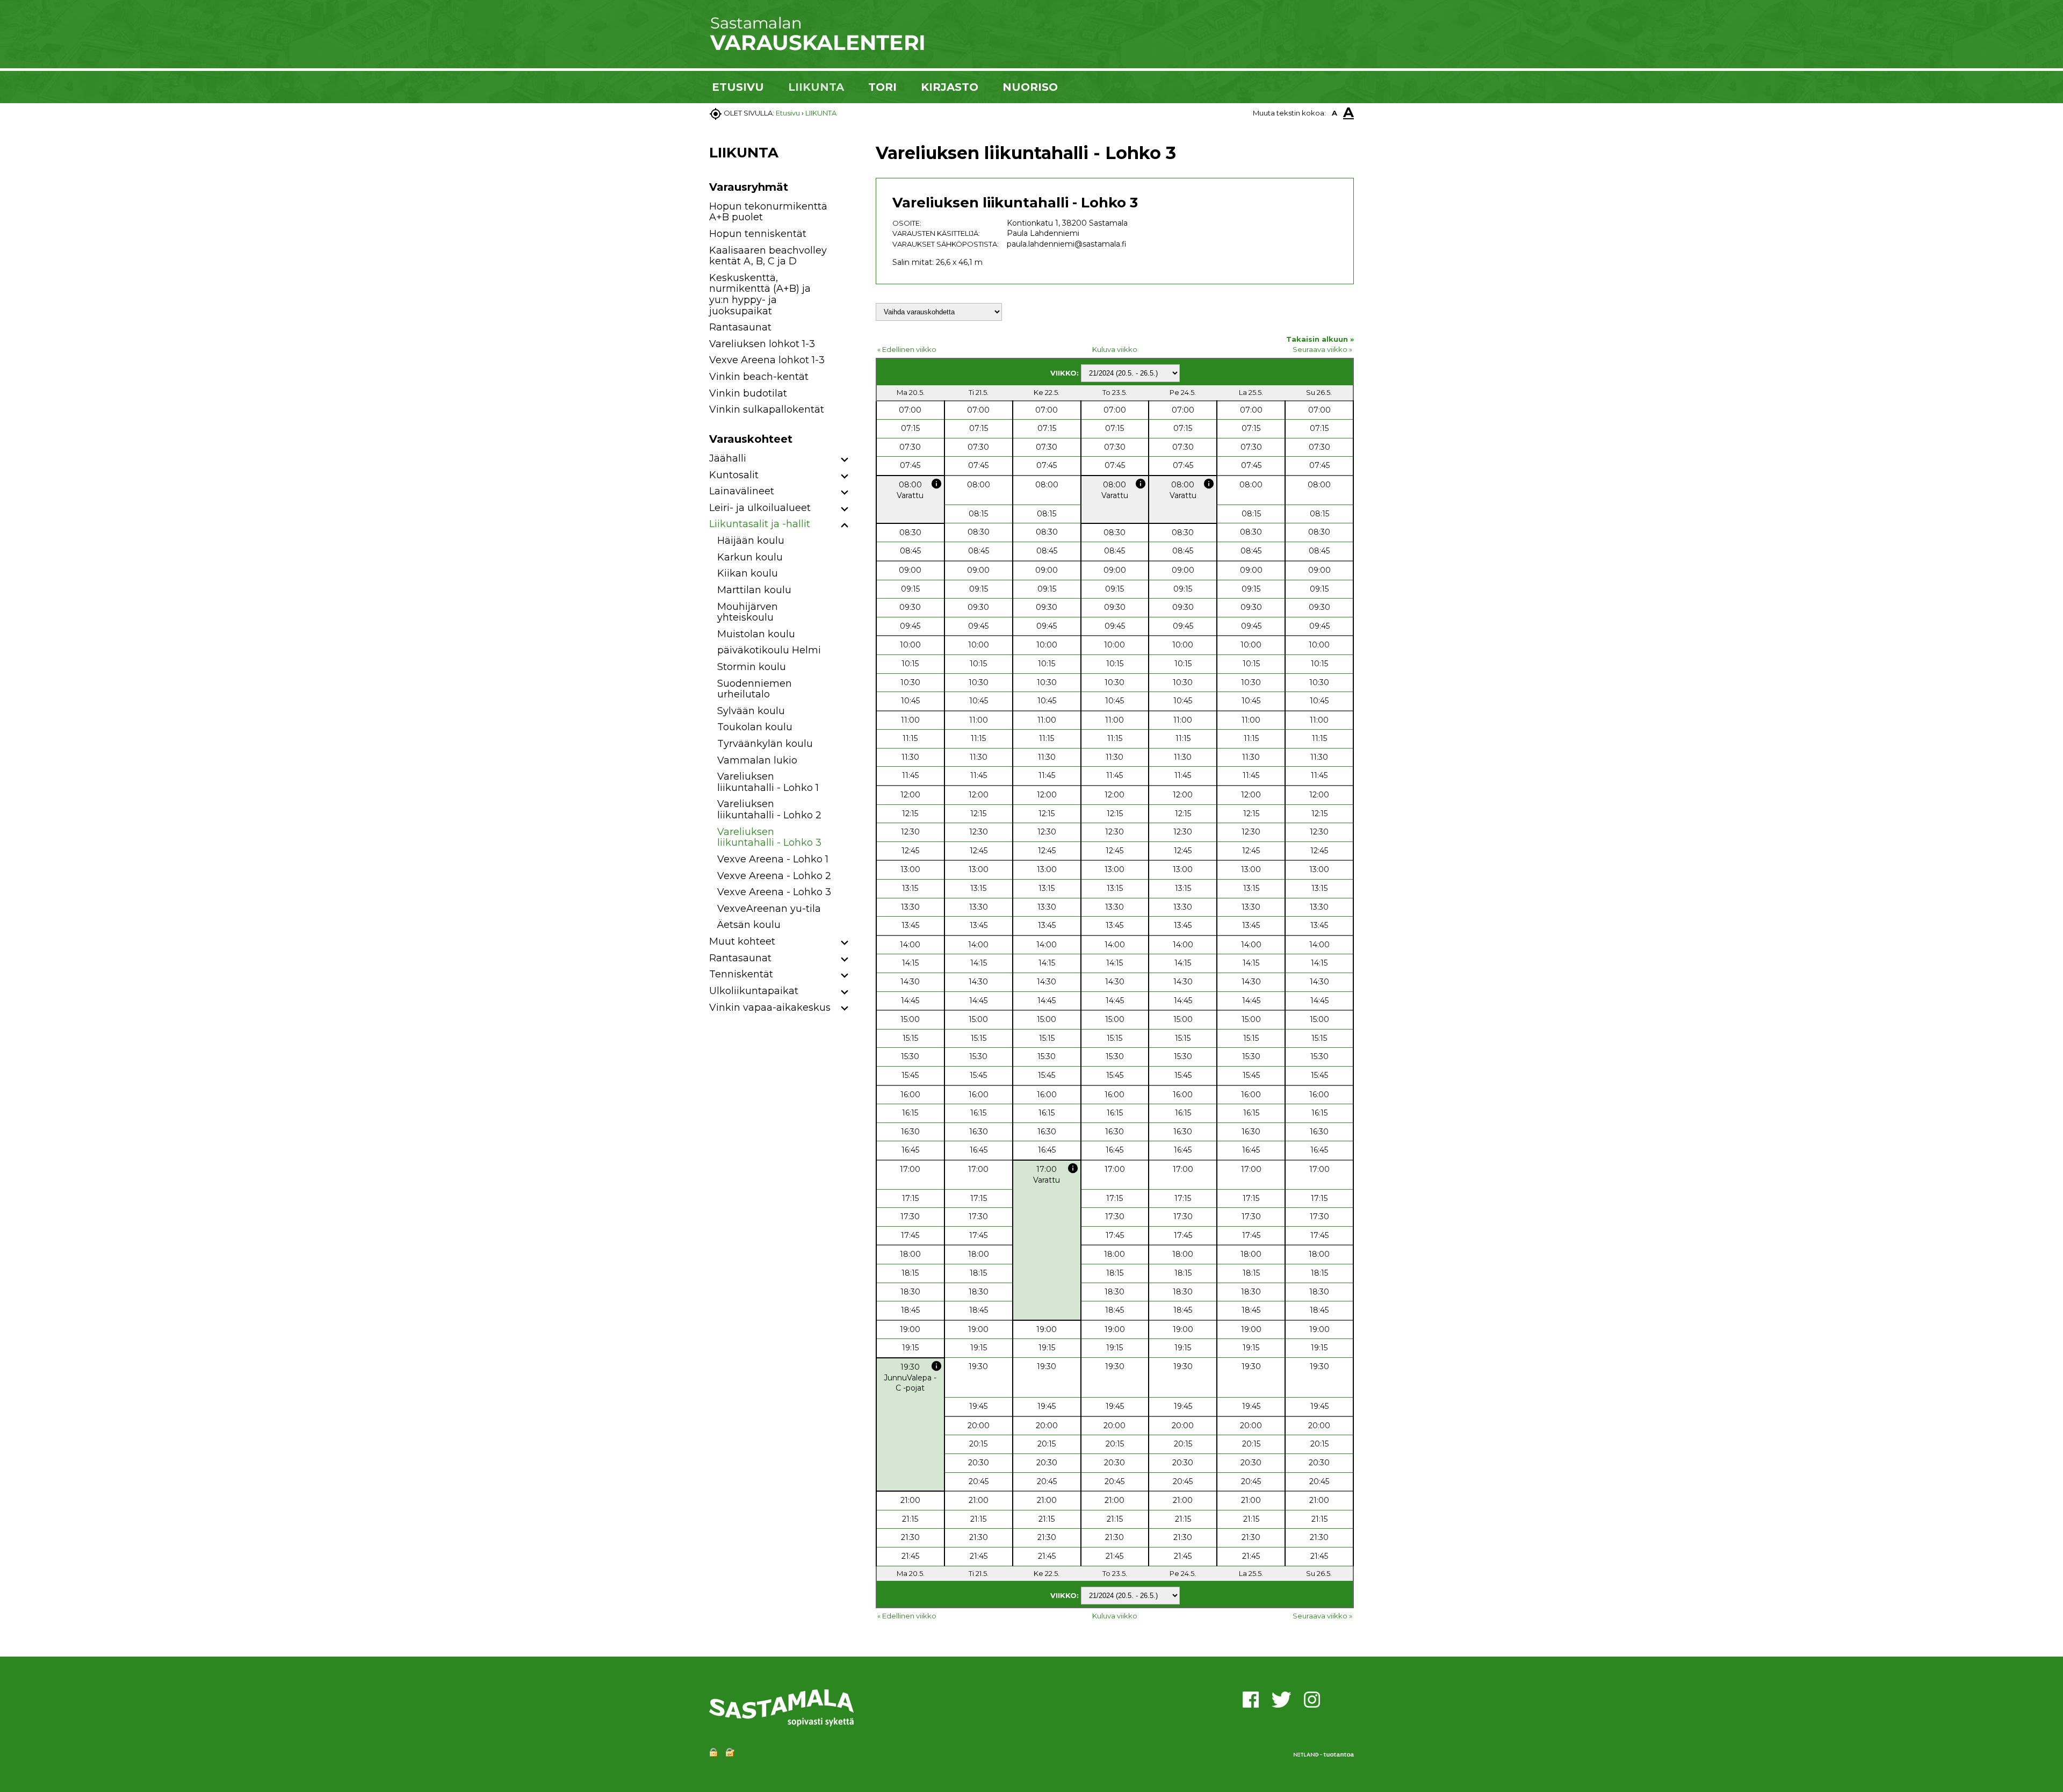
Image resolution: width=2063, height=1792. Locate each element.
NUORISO (1030, 87)
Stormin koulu (752, 667)
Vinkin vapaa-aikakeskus (770, 1007)
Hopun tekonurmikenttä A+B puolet (768, 212)
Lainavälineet (742, 491)
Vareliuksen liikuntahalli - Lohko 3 (769, 837)
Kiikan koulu (748, 573)
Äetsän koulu (749, 925)
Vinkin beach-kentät (759, 377)
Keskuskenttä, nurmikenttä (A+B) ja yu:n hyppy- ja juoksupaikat (760, 294)
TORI (882, 87)
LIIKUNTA (816, 87)
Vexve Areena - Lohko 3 (774, 892)
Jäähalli (728, 458)
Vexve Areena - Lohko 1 (773, 859)
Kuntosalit (734, 475)
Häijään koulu (751, 541)
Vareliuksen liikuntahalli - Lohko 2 (769, 809)
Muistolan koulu (756, 634)
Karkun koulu (750, 557)
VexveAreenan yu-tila (769, 909)
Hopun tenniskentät (758, 234)
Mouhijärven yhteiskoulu (748, 612)
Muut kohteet (742, 941)
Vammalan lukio (757, 760)
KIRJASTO (950, 87)
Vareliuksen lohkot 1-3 (762, 344)
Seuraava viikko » (1322, 349)
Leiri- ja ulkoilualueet (760, 508)
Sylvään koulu (751, 711)
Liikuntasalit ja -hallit (760, 524)
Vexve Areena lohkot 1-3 (767, 360)
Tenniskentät (741, 974)
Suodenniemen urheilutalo (755, 689)
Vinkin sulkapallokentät (767, 409)
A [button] (1335, 113)
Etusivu (788, 113)
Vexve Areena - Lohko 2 (774, 876)
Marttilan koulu (754, 590)
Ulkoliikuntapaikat (754, 991)
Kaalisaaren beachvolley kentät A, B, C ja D (768, 256)
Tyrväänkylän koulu (765, 744)
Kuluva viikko (1115, 349)
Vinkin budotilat (748, 393)
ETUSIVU (738, 87)
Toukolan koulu (755, 727)
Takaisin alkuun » (1320, 339)
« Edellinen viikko (907, 349)
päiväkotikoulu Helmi (769, 650)
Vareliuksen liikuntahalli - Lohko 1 (768, 782)
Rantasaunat (740, 327)
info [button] (936, 484)
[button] (845, 460)
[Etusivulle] (817, 48)
